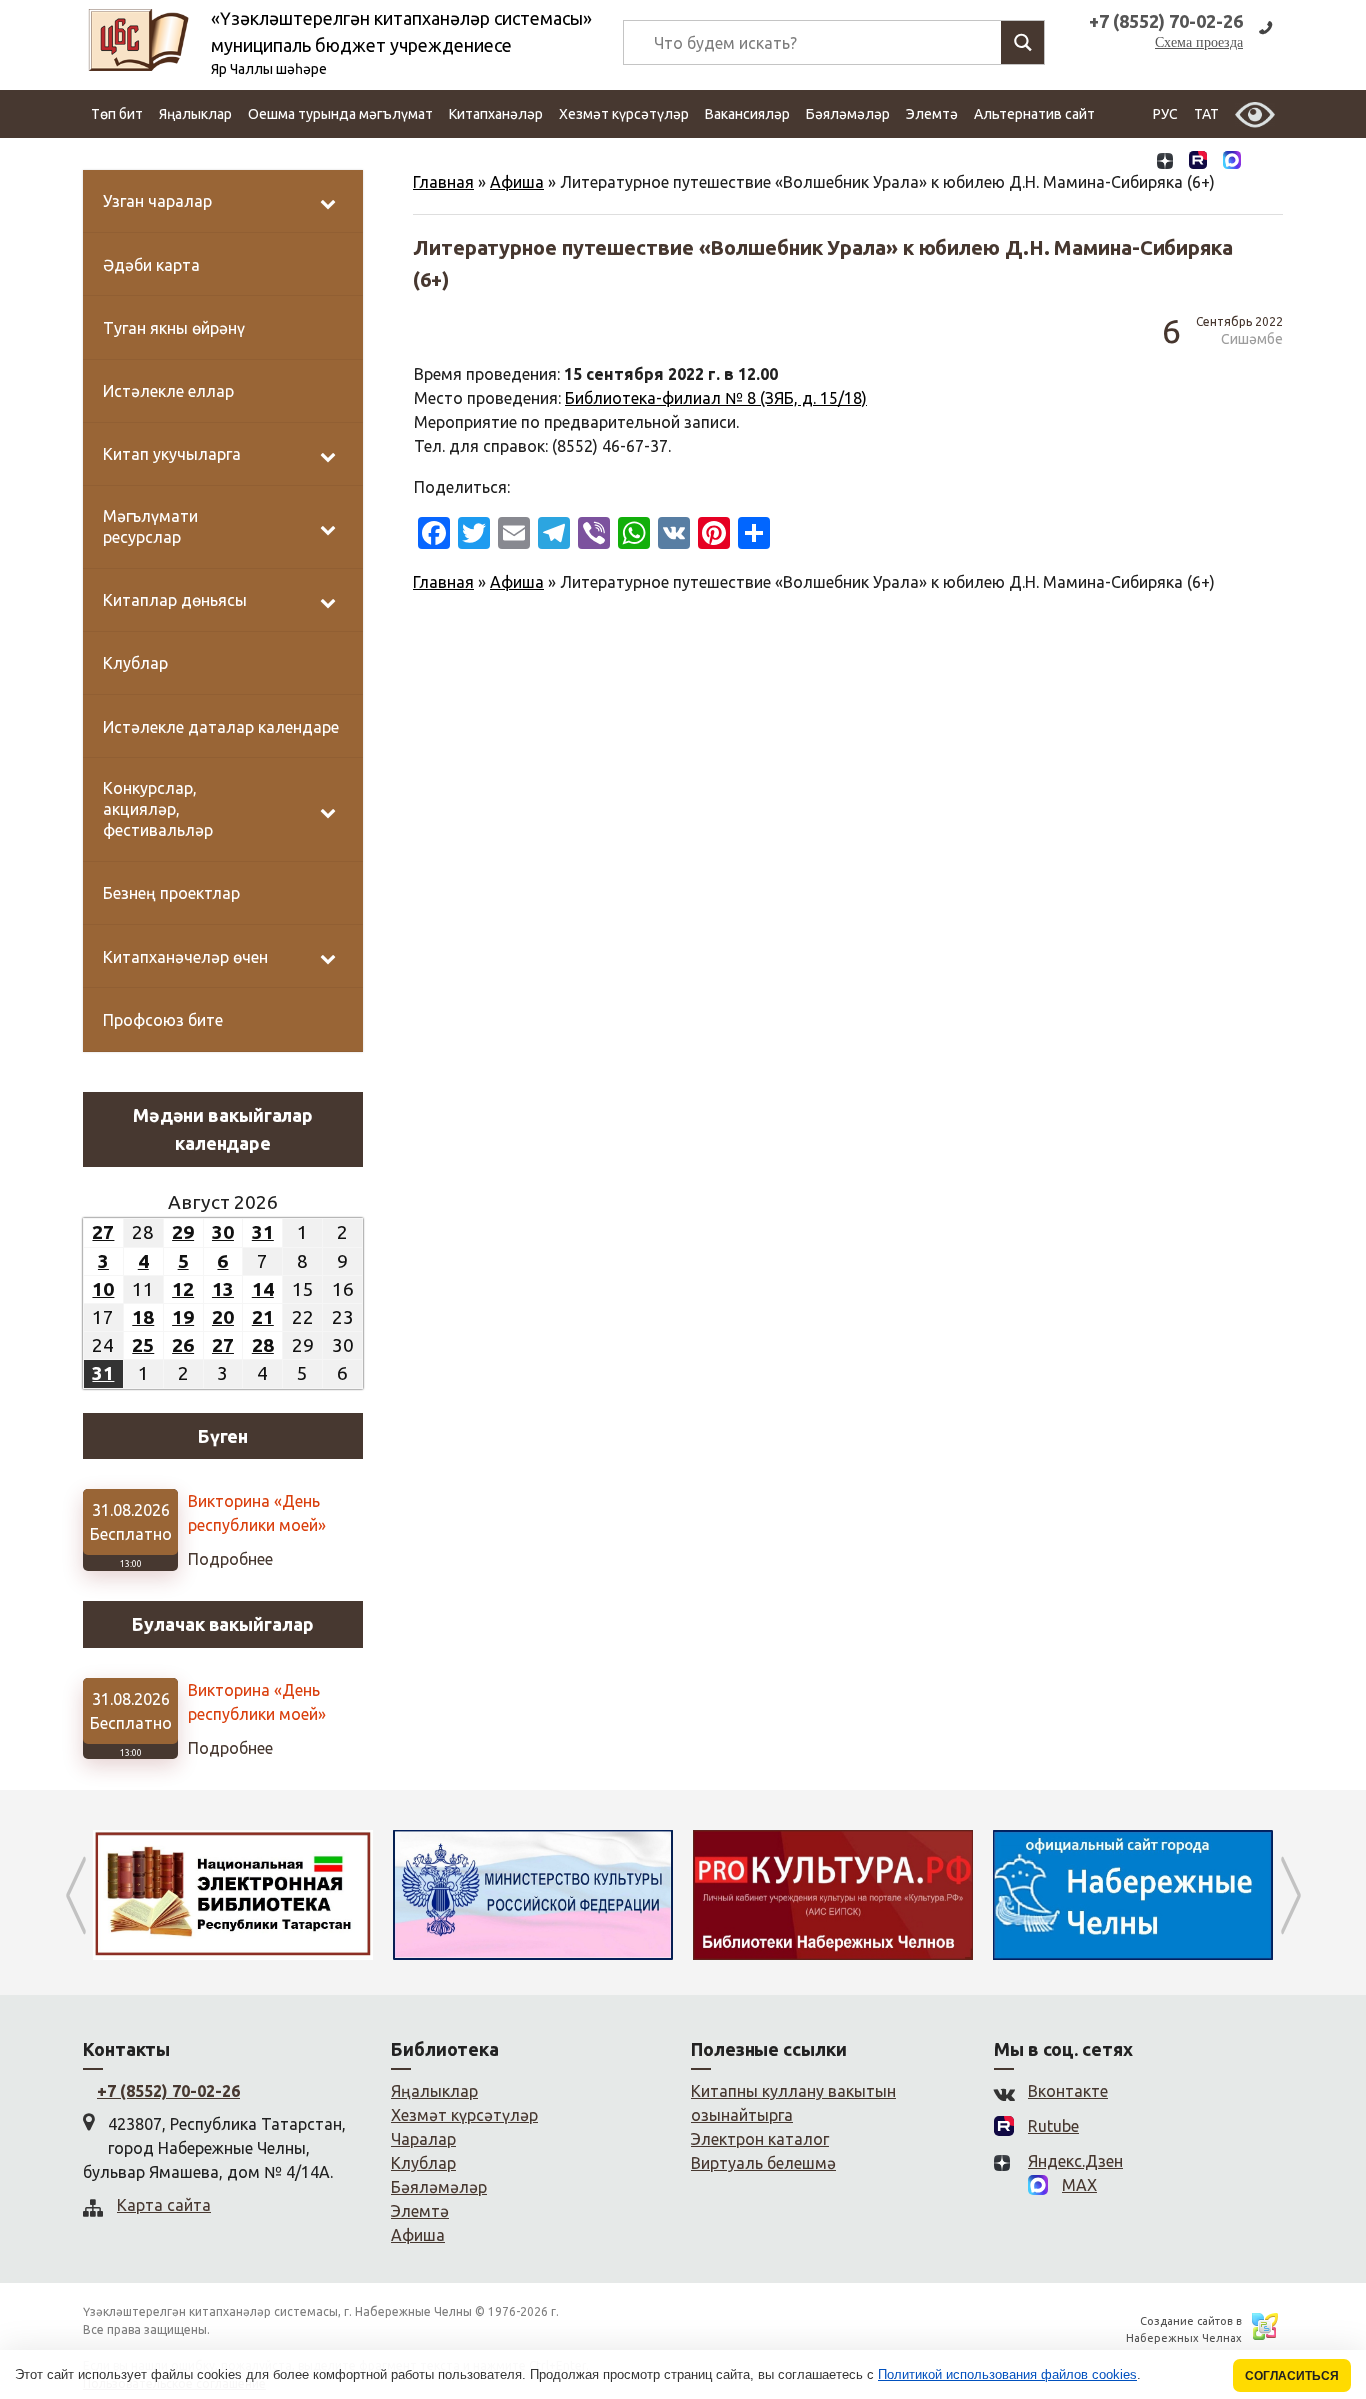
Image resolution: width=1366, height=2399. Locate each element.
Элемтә (932, 114)
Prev (75, 1895)
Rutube (1053, 2126)
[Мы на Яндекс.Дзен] (1165, 162)
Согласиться (1292, 2375)
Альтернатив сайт (1034, 114)
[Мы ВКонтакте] (1131, 162)
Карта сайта (164, 2205)
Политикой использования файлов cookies (1007, 2374)
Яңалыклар (195, 114)
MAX (1079, 2185)
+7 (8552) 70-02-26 (168, 2091)
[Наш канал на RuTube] (1198, 162)
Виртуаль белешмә (763, 2163)
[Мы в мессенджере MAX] (1232, 162)
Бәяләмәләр (848, 114)
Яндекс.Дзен (1075, 2161)
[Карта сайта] (1266, 162)
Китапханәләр (496, 114)
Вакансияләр (747, 114)
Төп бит (117, 114)
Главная (443, 182)
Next (1290, 1895)
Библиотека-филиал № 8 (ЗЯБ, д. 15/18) (716, 398)
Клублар (423, 2163)
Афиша (517, 182)
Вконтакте (1068, 2091)
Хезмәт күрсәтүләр (624, 114)
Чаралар (423, 2139)
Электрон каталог (760, 2139)
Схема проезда (1199, 42)
